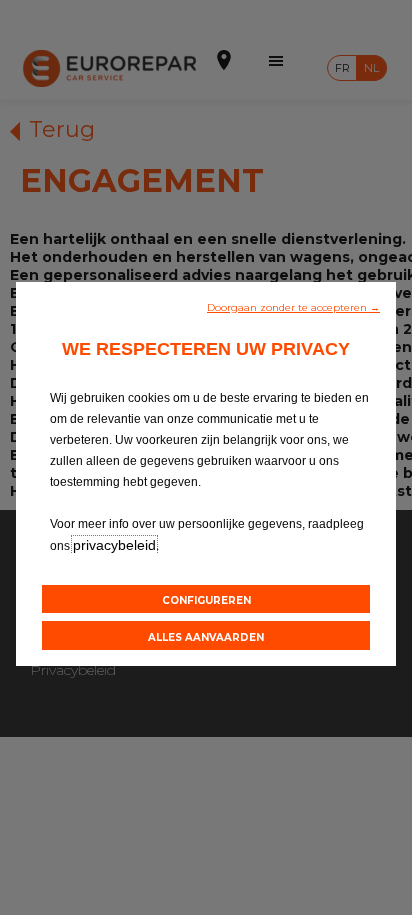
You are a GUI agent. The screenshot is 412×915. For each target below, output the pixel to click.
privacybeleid (114, 545)
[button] (293, 306)
